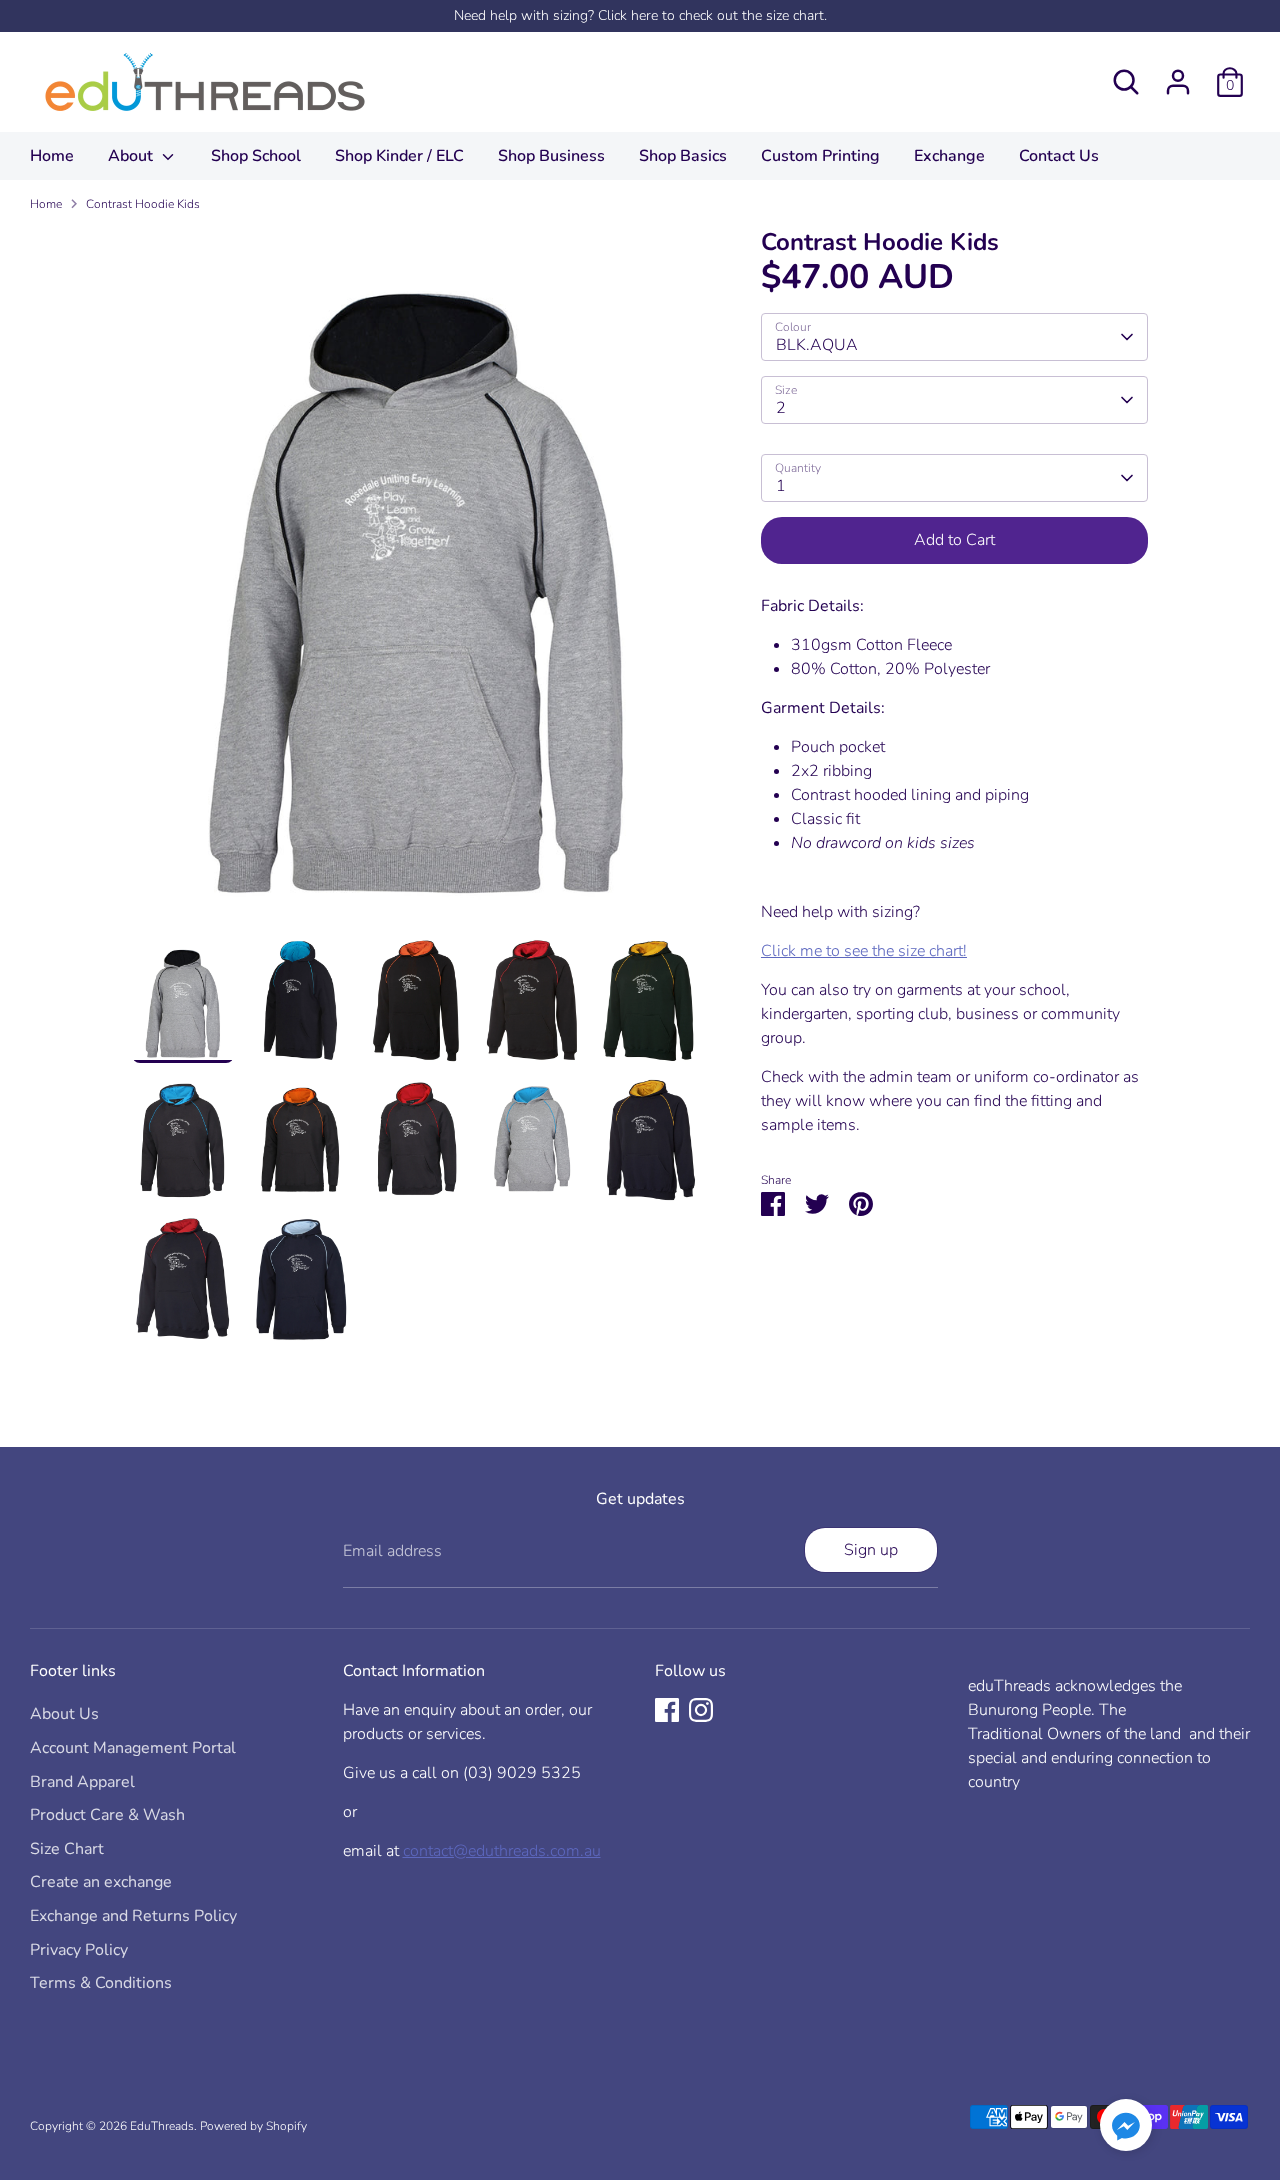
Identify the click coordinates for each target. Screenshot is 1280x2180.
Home (52, 156)
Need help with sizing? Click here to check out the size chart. (640, 15)
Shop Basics (683, 156)
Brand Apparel (82, 1782)
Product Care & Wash (107, 1815)
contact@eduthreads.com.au (502, 1851)
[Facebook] (667, 1710)
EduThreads (162, 2126)
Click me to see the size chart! (864, 951)
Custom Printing (820, 156)
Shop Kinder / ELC (399, 156)
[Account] (1178, 82)
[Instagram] (701, 1710)
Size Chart (67, 1849)
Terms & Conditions (101, 1983)
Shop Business (551, 156)
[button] (1126, 2128)
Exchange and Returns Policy (133, 1916)
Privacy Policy (79, 1950)
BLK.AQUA (817, 345)
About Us (64, 1714)
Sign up (871, 1550)
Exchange (949, 156)
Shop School (256, 156)
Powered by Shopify (253, 2126)
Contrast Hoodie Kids (143, 204)
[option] (417, 583)
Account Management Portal (133, 1748)
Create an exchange (101, 1882)
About (132, 156)
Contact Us (1059, 156)
